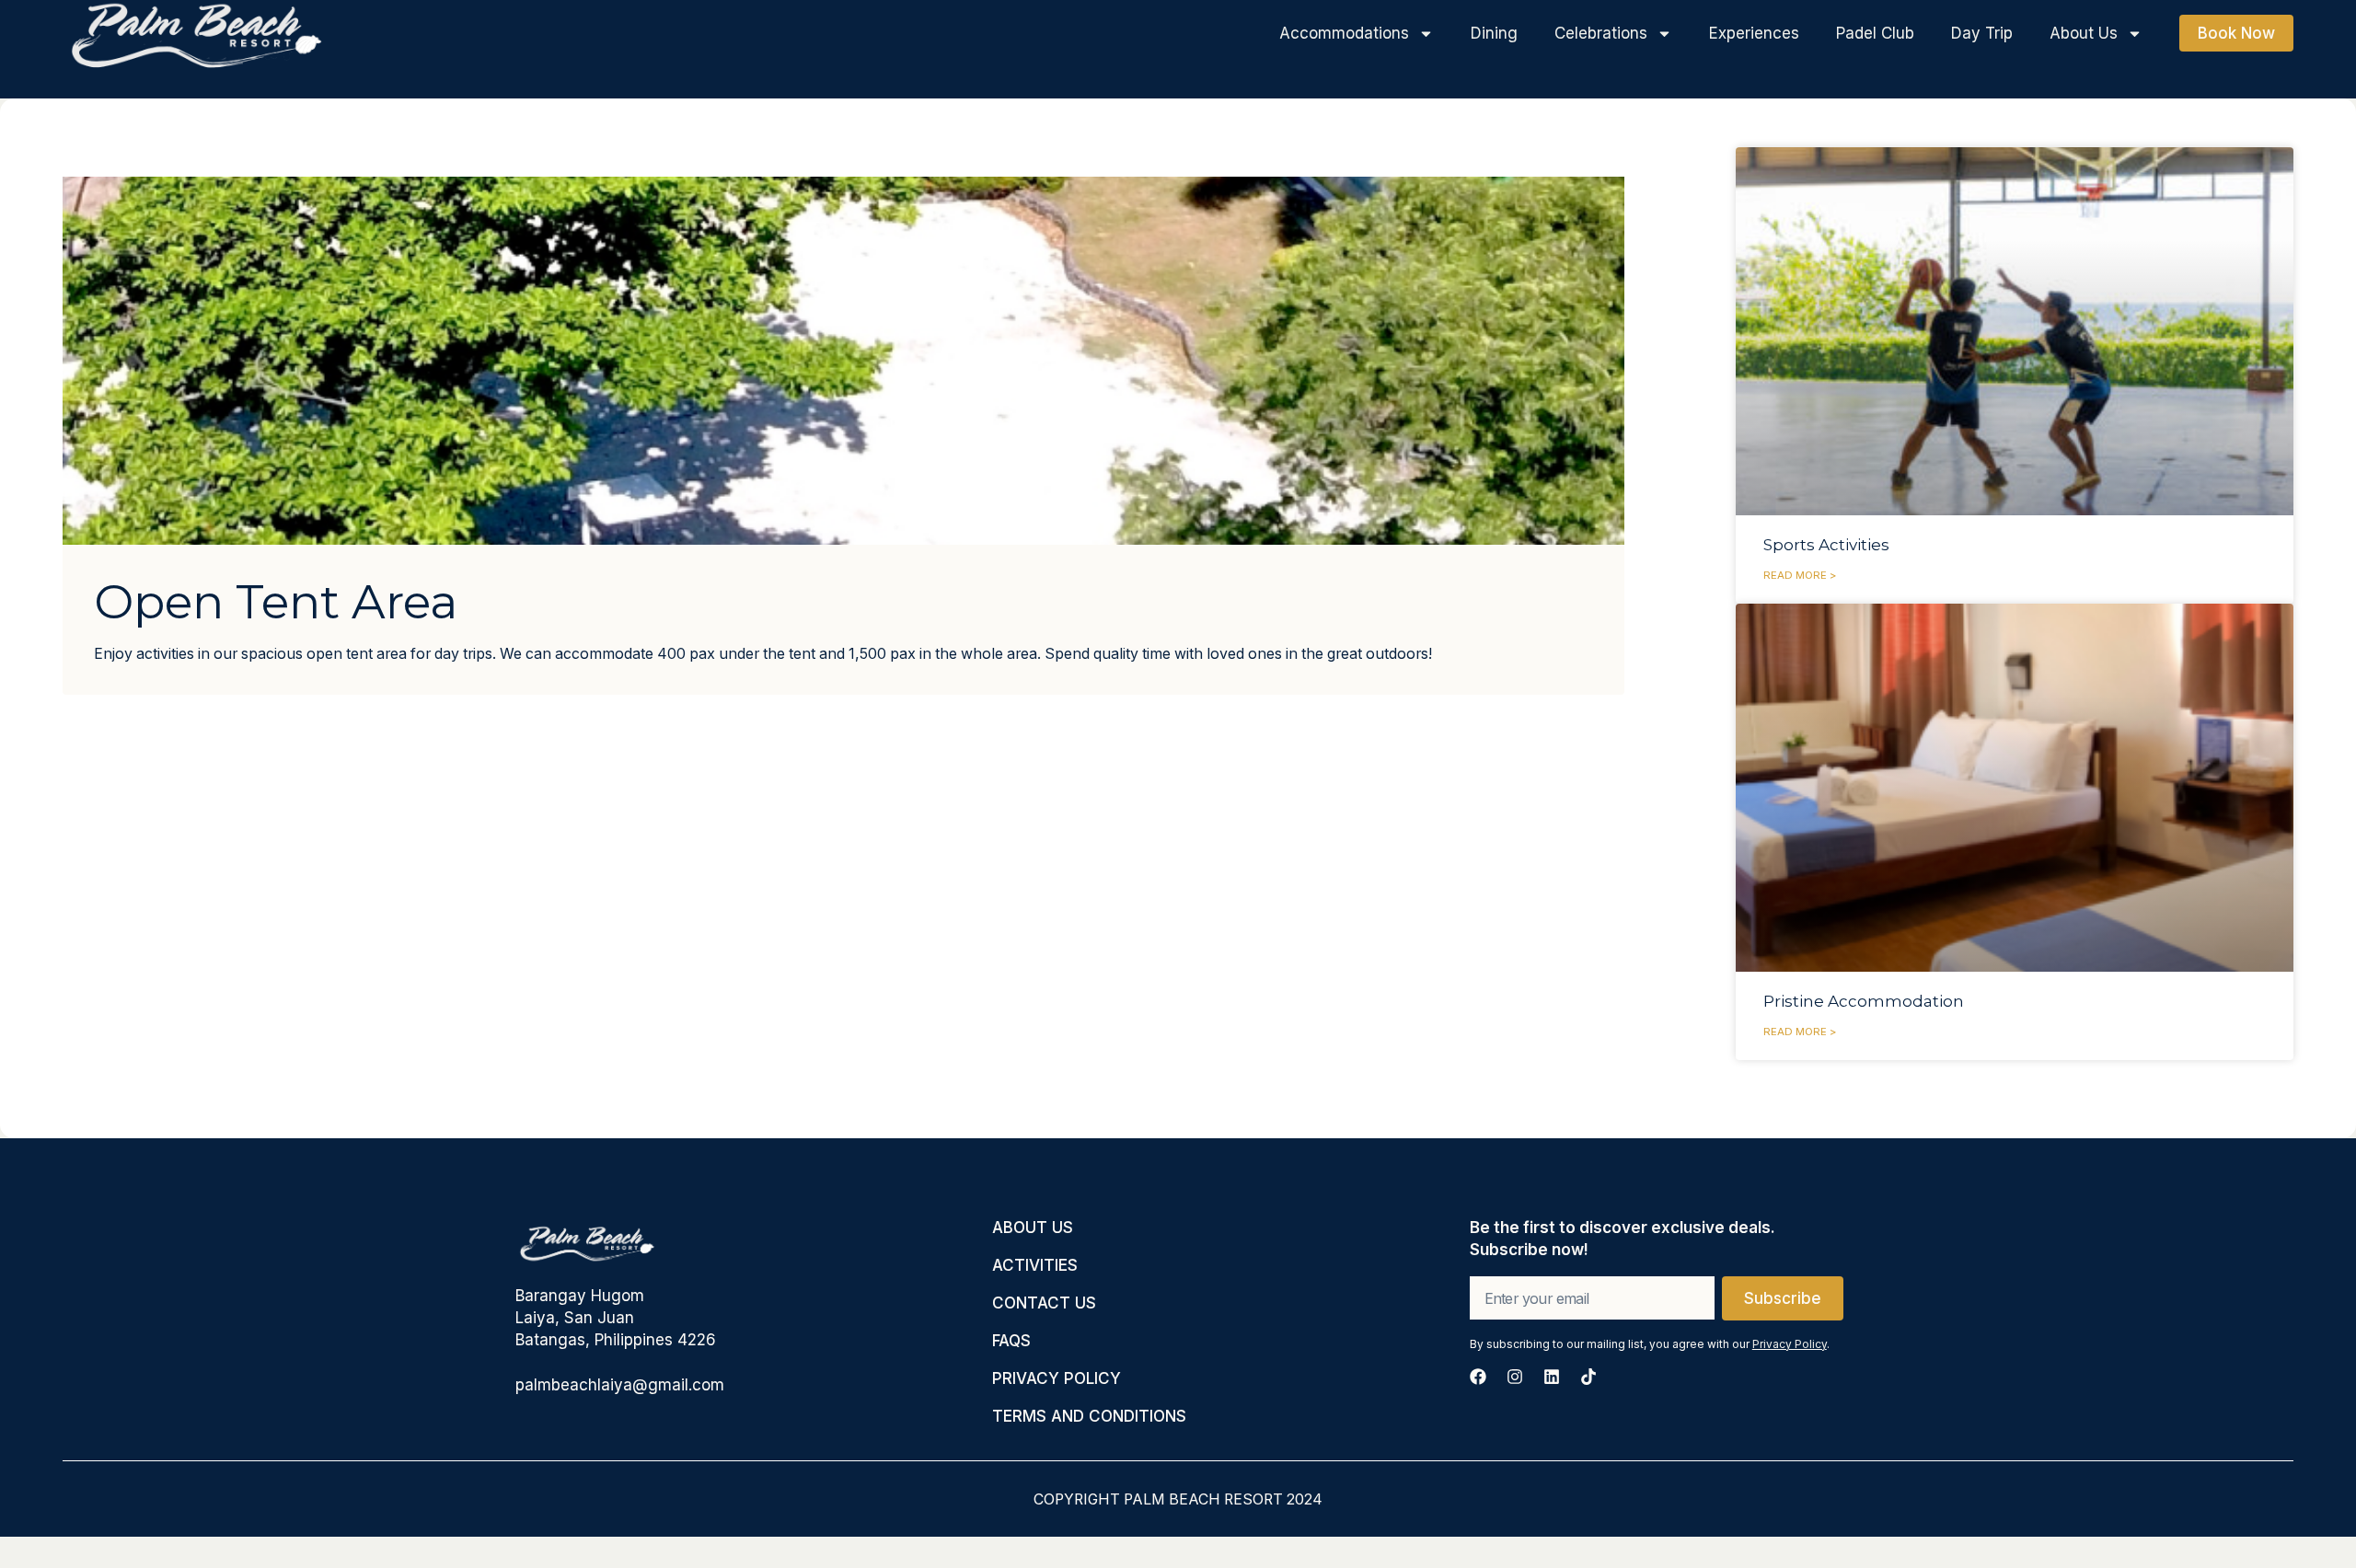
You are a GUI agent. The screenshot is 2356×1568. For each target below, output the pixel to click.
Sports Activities (1826, 545)
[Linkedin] (1552, 1377)
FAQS (1011, 1341)
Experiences (1754, 33)
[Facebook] (1478, 1377)
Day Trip (1982, 33)
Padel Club (1875, 33)
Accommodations (1344, 33)
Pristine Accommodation (1864, 1001)
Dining (1494, 33)
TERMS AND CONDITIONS (1089, 1416)
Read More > (1800, 575)
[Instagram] (1515, 1377)
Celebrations (1601, 33)
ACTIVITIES (1035, 1265)
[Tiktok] (1588, 1377)
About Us (2084, 33)
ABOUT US (1033, 1228)
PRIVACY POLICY (1057, 1378)
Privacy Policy (1790, 1344)
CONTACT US (1044, 1303)
